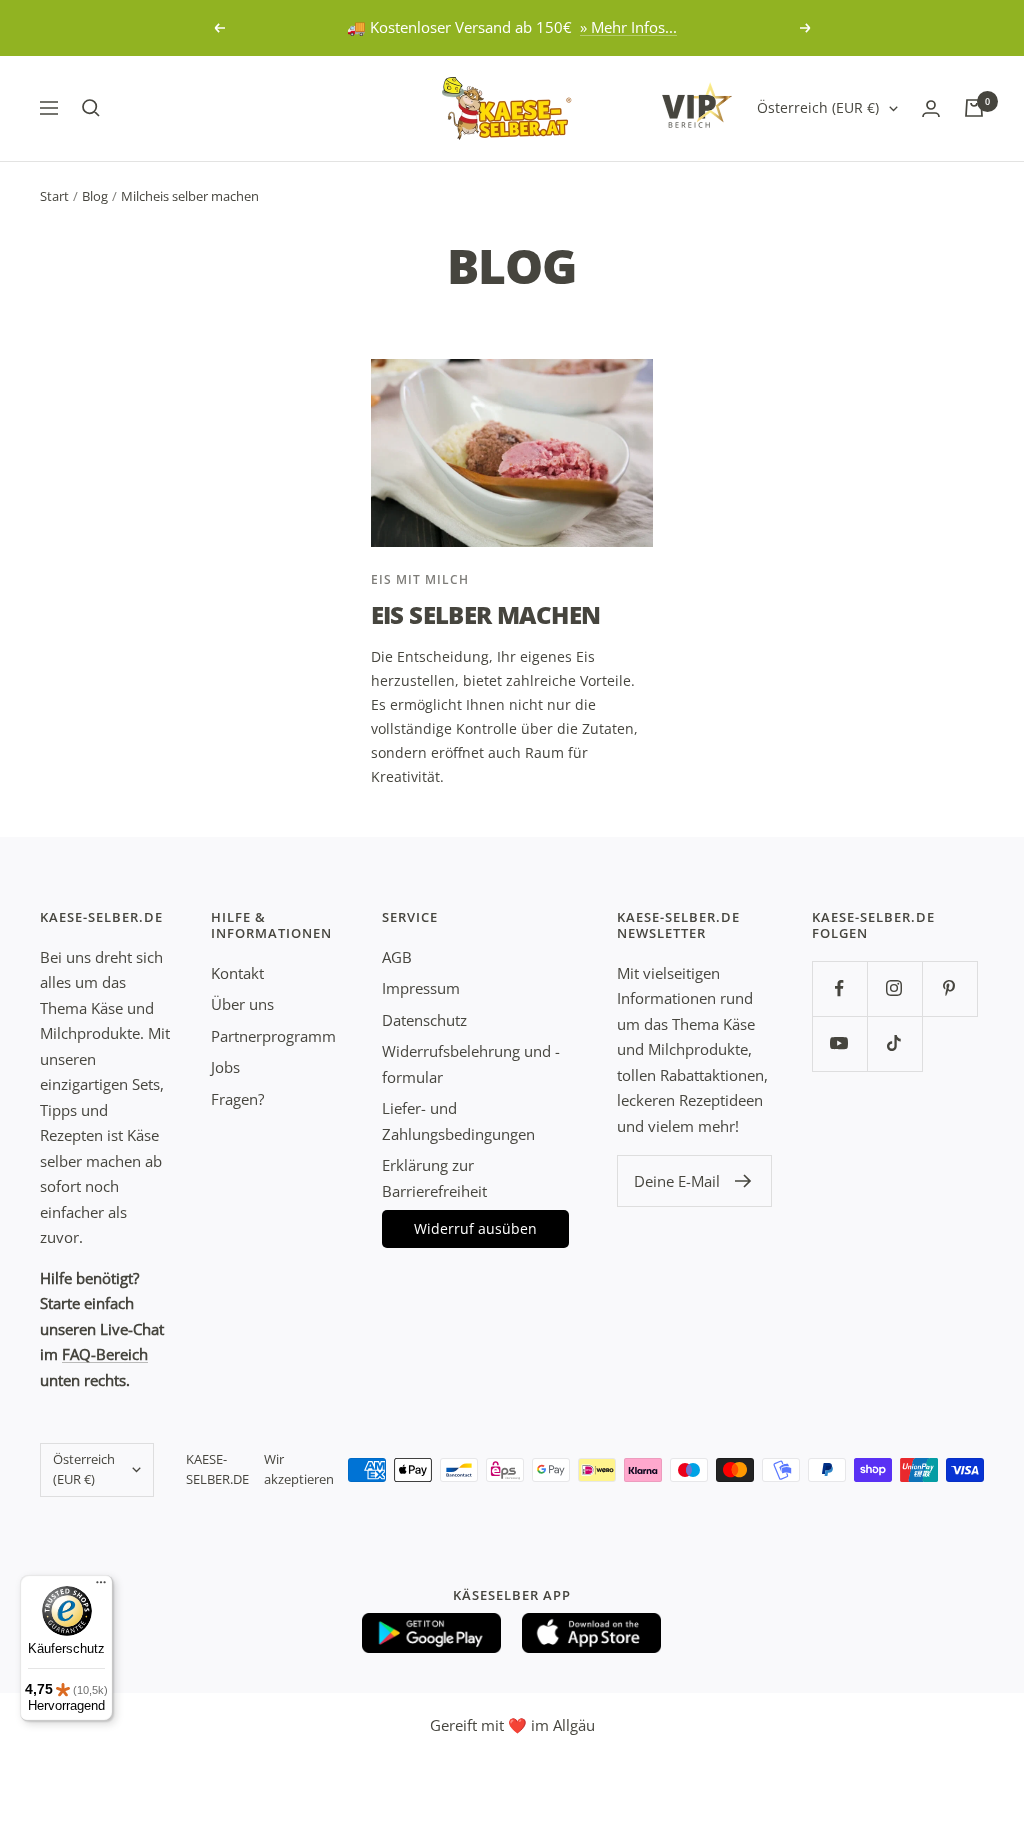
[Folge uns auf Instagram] (894, 988)
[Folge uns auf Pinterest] (949, 988)
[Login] (931, 108)
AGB (397, 957)
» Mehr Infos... (628, 27)
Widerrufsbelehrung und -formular (471, 1064)
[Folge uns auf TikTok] (894, 1043)
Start (54, 196)
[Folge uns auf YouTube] (839, 1043)
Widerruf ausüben (475, 1228)
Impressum (421, 988)
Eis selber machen (486, 614)
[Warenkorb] (974, 108)
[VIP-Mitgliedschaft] (697, 105)
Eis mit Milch (420, 579)
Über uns (242, 1004)
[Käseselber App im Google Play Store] (432, 1633)
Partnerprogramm (273, 1036)
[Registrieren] (743, 1181)
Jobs (225, 1067)
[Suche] (91, 108)
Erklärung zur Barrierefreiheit (434, 1178)
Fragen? (237, 1099)
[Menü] (101, 1587)
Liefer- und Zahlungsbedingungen (458, 1121)
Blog (95, 196)
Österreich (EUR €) (818, 107)
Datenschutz (424, 1020)
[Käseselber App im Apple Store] (592, 1633)
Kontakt (237, 973)
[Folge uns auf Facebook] (839, 988)
